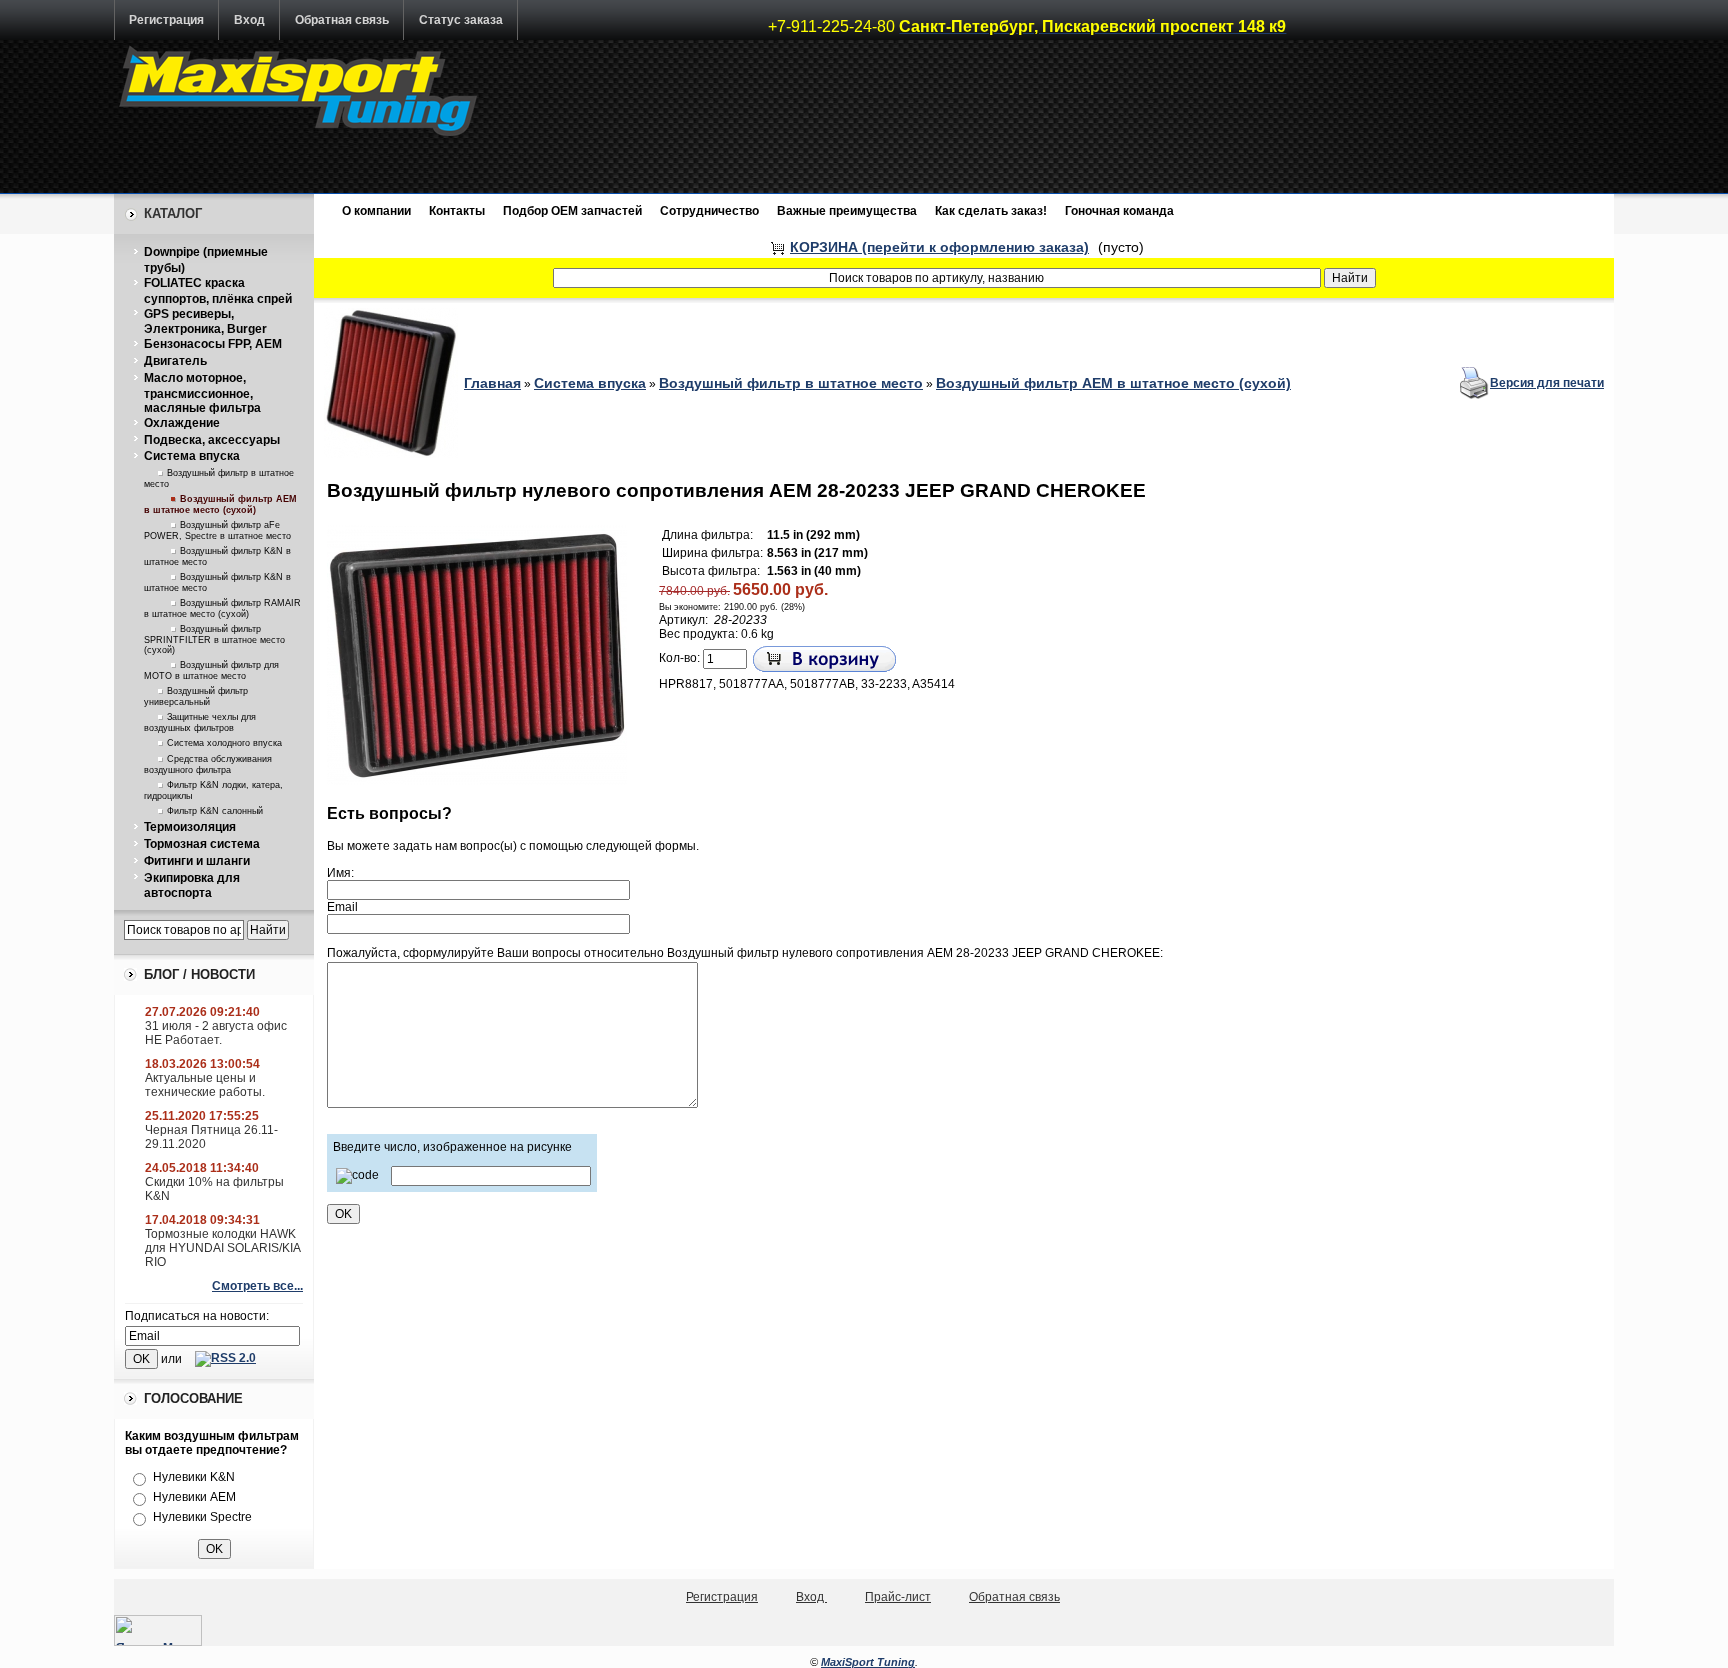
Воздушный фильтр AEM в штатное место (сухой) (220, 504)
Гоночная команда (1119, 211)
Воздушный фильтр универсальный (196, 696)
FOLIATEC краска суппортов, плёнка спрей (218, 291)
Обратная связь (342, 20)
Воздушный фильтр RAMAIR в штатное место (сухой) (222, 608)
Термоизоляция (190, 827)
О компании (376, 211)
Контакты (457, 211)
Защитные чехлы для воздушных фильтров (200, 722)
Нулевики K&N (194, 1477)
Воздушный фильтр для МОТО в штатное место (211, 670)
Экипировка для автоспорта (192, 886)
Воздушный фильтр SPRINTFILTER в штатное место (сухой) (214, 639)
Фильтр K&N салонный (215, 811)
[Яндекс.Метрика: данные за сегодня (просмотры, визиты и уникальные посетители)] (158, 1630)
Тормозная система (202, 844)
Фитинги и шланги (197, 861)
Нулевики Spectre (202, 1517)
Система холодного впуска (224, 743)
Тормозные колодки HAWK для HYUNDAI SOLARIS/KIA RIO (222, 1248)
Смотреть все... (257, 1286)
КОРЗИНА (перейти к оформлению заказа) (939, 247)
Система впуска (192, 456)
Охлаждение (182, 423)
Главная (492, 383)
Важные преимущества (847, 211)
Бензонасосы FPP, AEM (213, 344)
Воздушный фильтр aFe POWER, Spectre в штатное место (217, 530)
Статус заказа (461, 20)
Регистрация (166, 20)
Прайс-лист (898, 1597)
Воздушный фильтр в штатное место (791, 383)
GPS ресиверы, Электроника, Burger (205, 322)
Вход (249, 20)
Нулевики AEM (194, 1497)
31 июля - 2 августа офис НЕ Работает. (216, 1033)
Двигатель (175, 361)
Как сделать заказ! (991, 211)
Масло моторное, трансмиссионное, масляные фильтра (202, 393)
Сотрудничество (709, 211)
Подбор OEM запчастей (572, 211)
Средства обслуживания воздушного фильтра (208, 764)
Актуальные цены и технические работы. (205, 1085)
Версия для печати (1547, 383)
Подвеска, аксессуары (212, 440)
